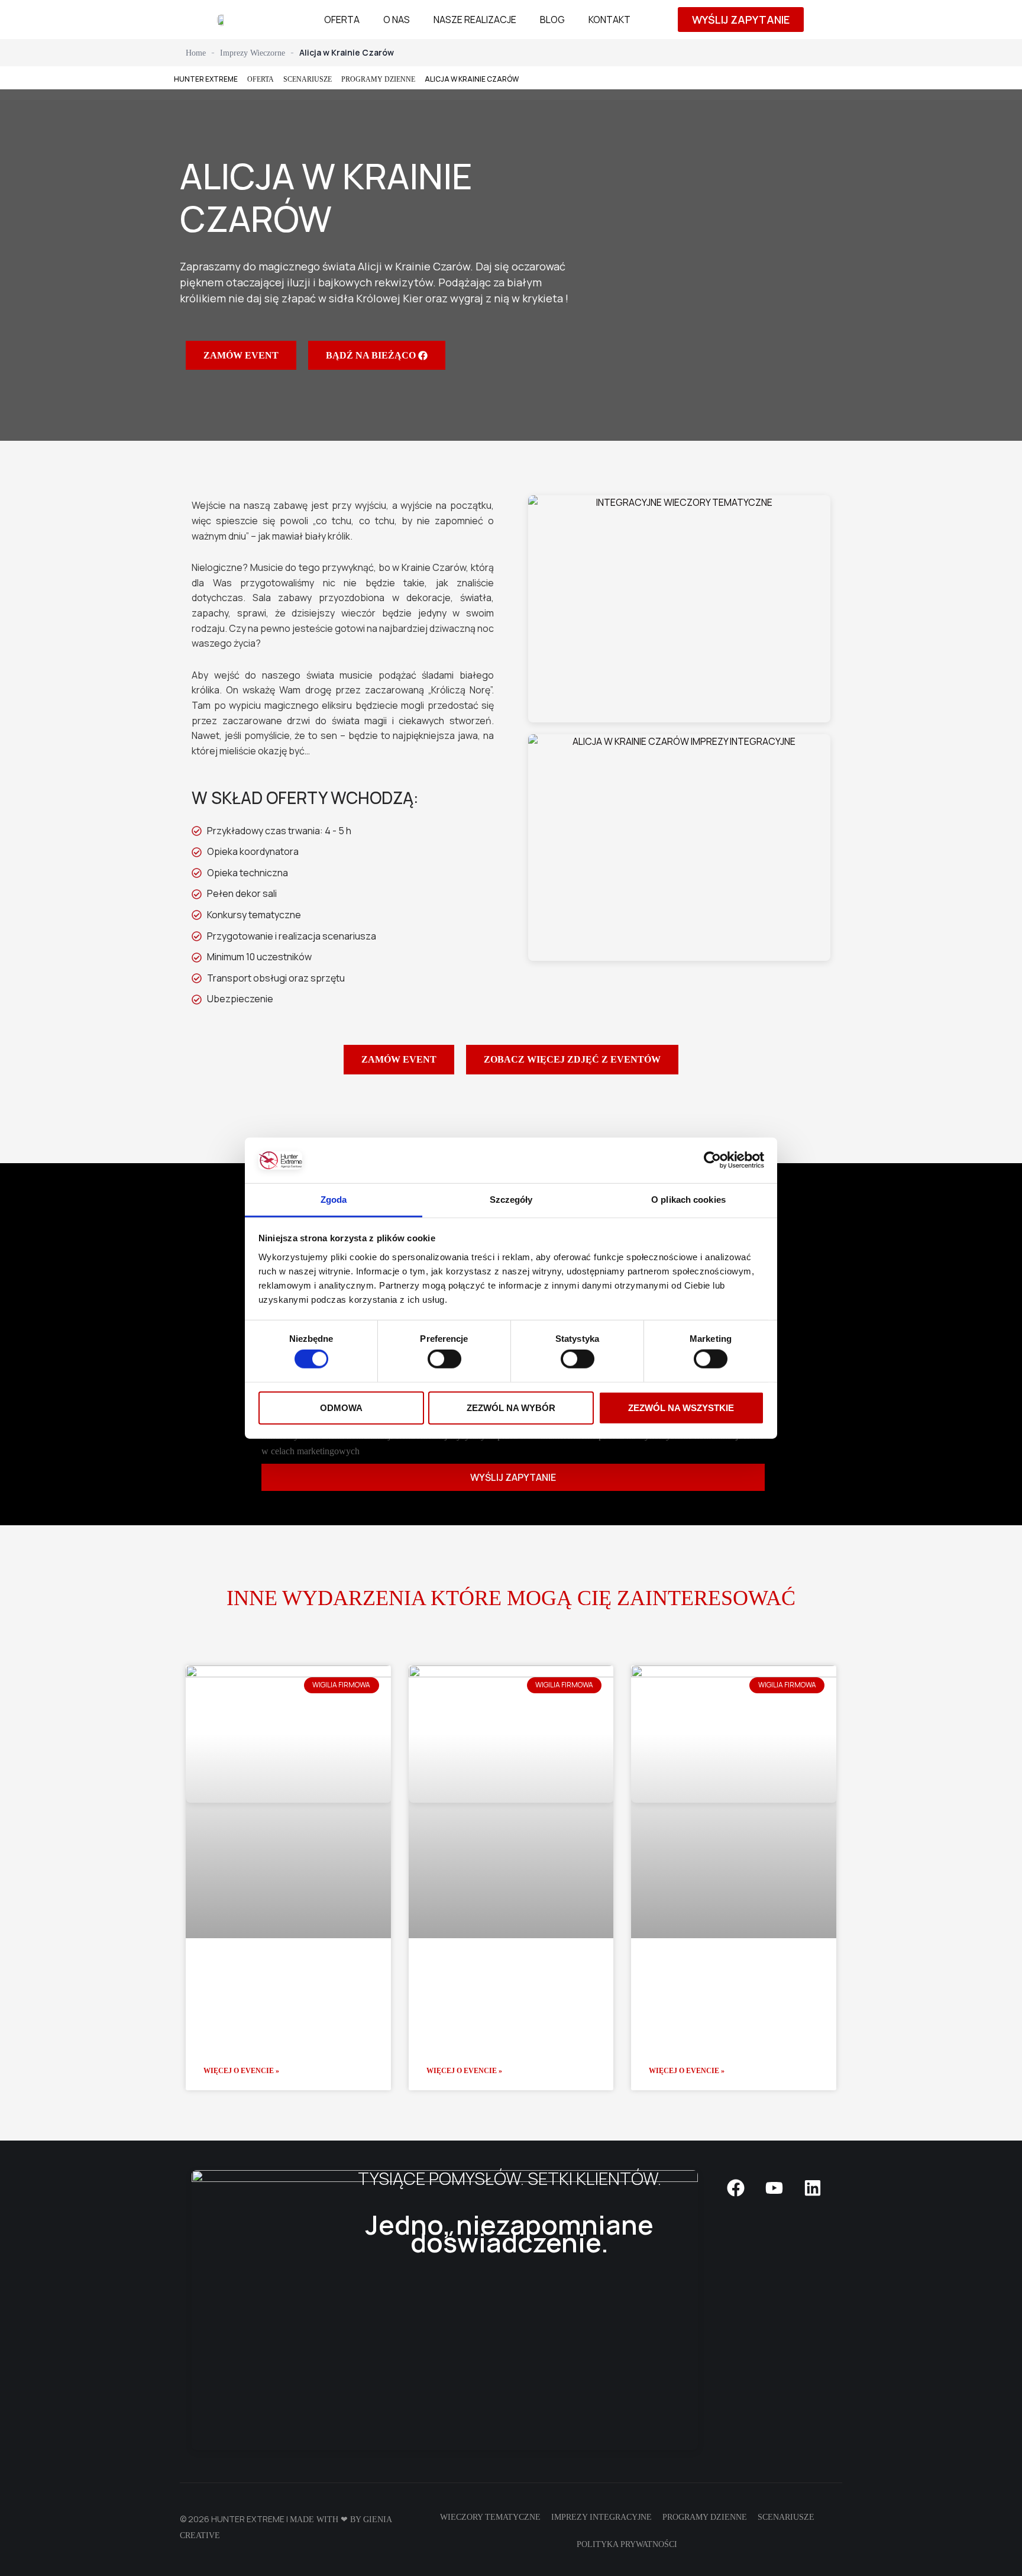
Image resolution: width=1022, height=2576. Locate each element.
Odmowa (341, 1407)
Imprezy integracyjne (601, 2517)
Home (196, 53)
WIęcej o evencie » (241, 2071)
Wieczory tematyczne (490, 2517)
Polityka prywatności (627, 2544)
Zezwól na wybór (511, 1407)
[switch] (444, 1359)
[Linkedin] (813, 2188)
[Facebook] (736, 2188)
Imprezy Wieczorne (253, 53)
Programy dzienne (378, 79)
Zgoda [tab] (334, 1200)
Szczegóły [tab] (511, 1200)
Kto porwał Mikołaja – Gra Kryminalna (507, 1972)
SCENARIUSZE (308, 79)
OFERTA (342, 20)
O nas (397, 20)
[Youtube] (774, 2188)
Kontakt (609, 20)
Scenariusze (786, 2517)
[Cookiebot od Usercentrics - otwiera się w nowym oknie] (712, 1160)
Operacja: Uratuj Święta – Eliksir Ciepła (731, 1972)
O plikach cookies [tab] (688, 1200)
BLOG (552, 20)
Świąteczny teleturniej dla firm (266, 1972)
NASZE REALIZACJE (475, 20)
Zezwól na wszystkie (681, 1407)
